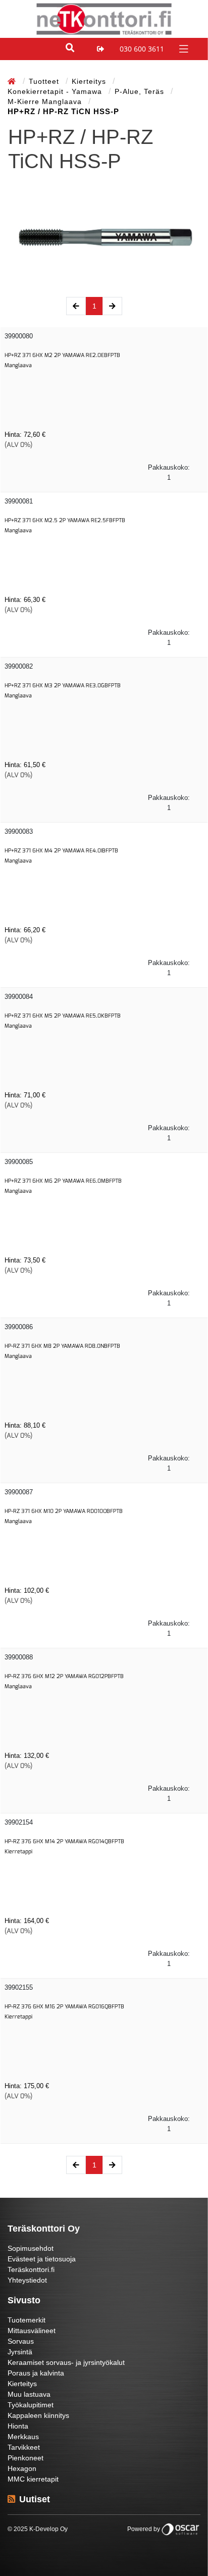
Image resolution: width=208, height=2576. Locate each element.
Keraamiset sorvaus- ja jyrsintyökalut (66, 2362)
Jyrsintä (20, 2352)
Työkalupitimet (31, 2405)
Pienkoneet (25, 2458)
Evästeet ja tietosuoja (42, 2259)
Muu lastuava (29, 2394)
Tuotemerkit (27, 2320)
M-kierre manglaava (46, 102)
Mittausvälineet (32, 2331)
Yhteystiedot (27, 2280)
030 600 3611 (142, 49)
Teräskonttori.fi (31, 2269)
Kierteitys (90, 81)
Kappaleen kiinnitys (38, 2415)
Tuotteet (45, 81)
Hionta (18, 2426)
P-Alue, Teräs (141, 91)
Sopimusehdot (31, 2248)
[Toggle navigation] (183, 48)
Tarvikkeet (24, 2447)
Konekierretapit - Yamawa (56, 91)
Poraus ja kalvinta (36, 2373)
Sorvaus (21, 2341)
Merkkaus (23, 2437)
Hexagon (22, 2468)
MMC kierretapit (33, 2479)
